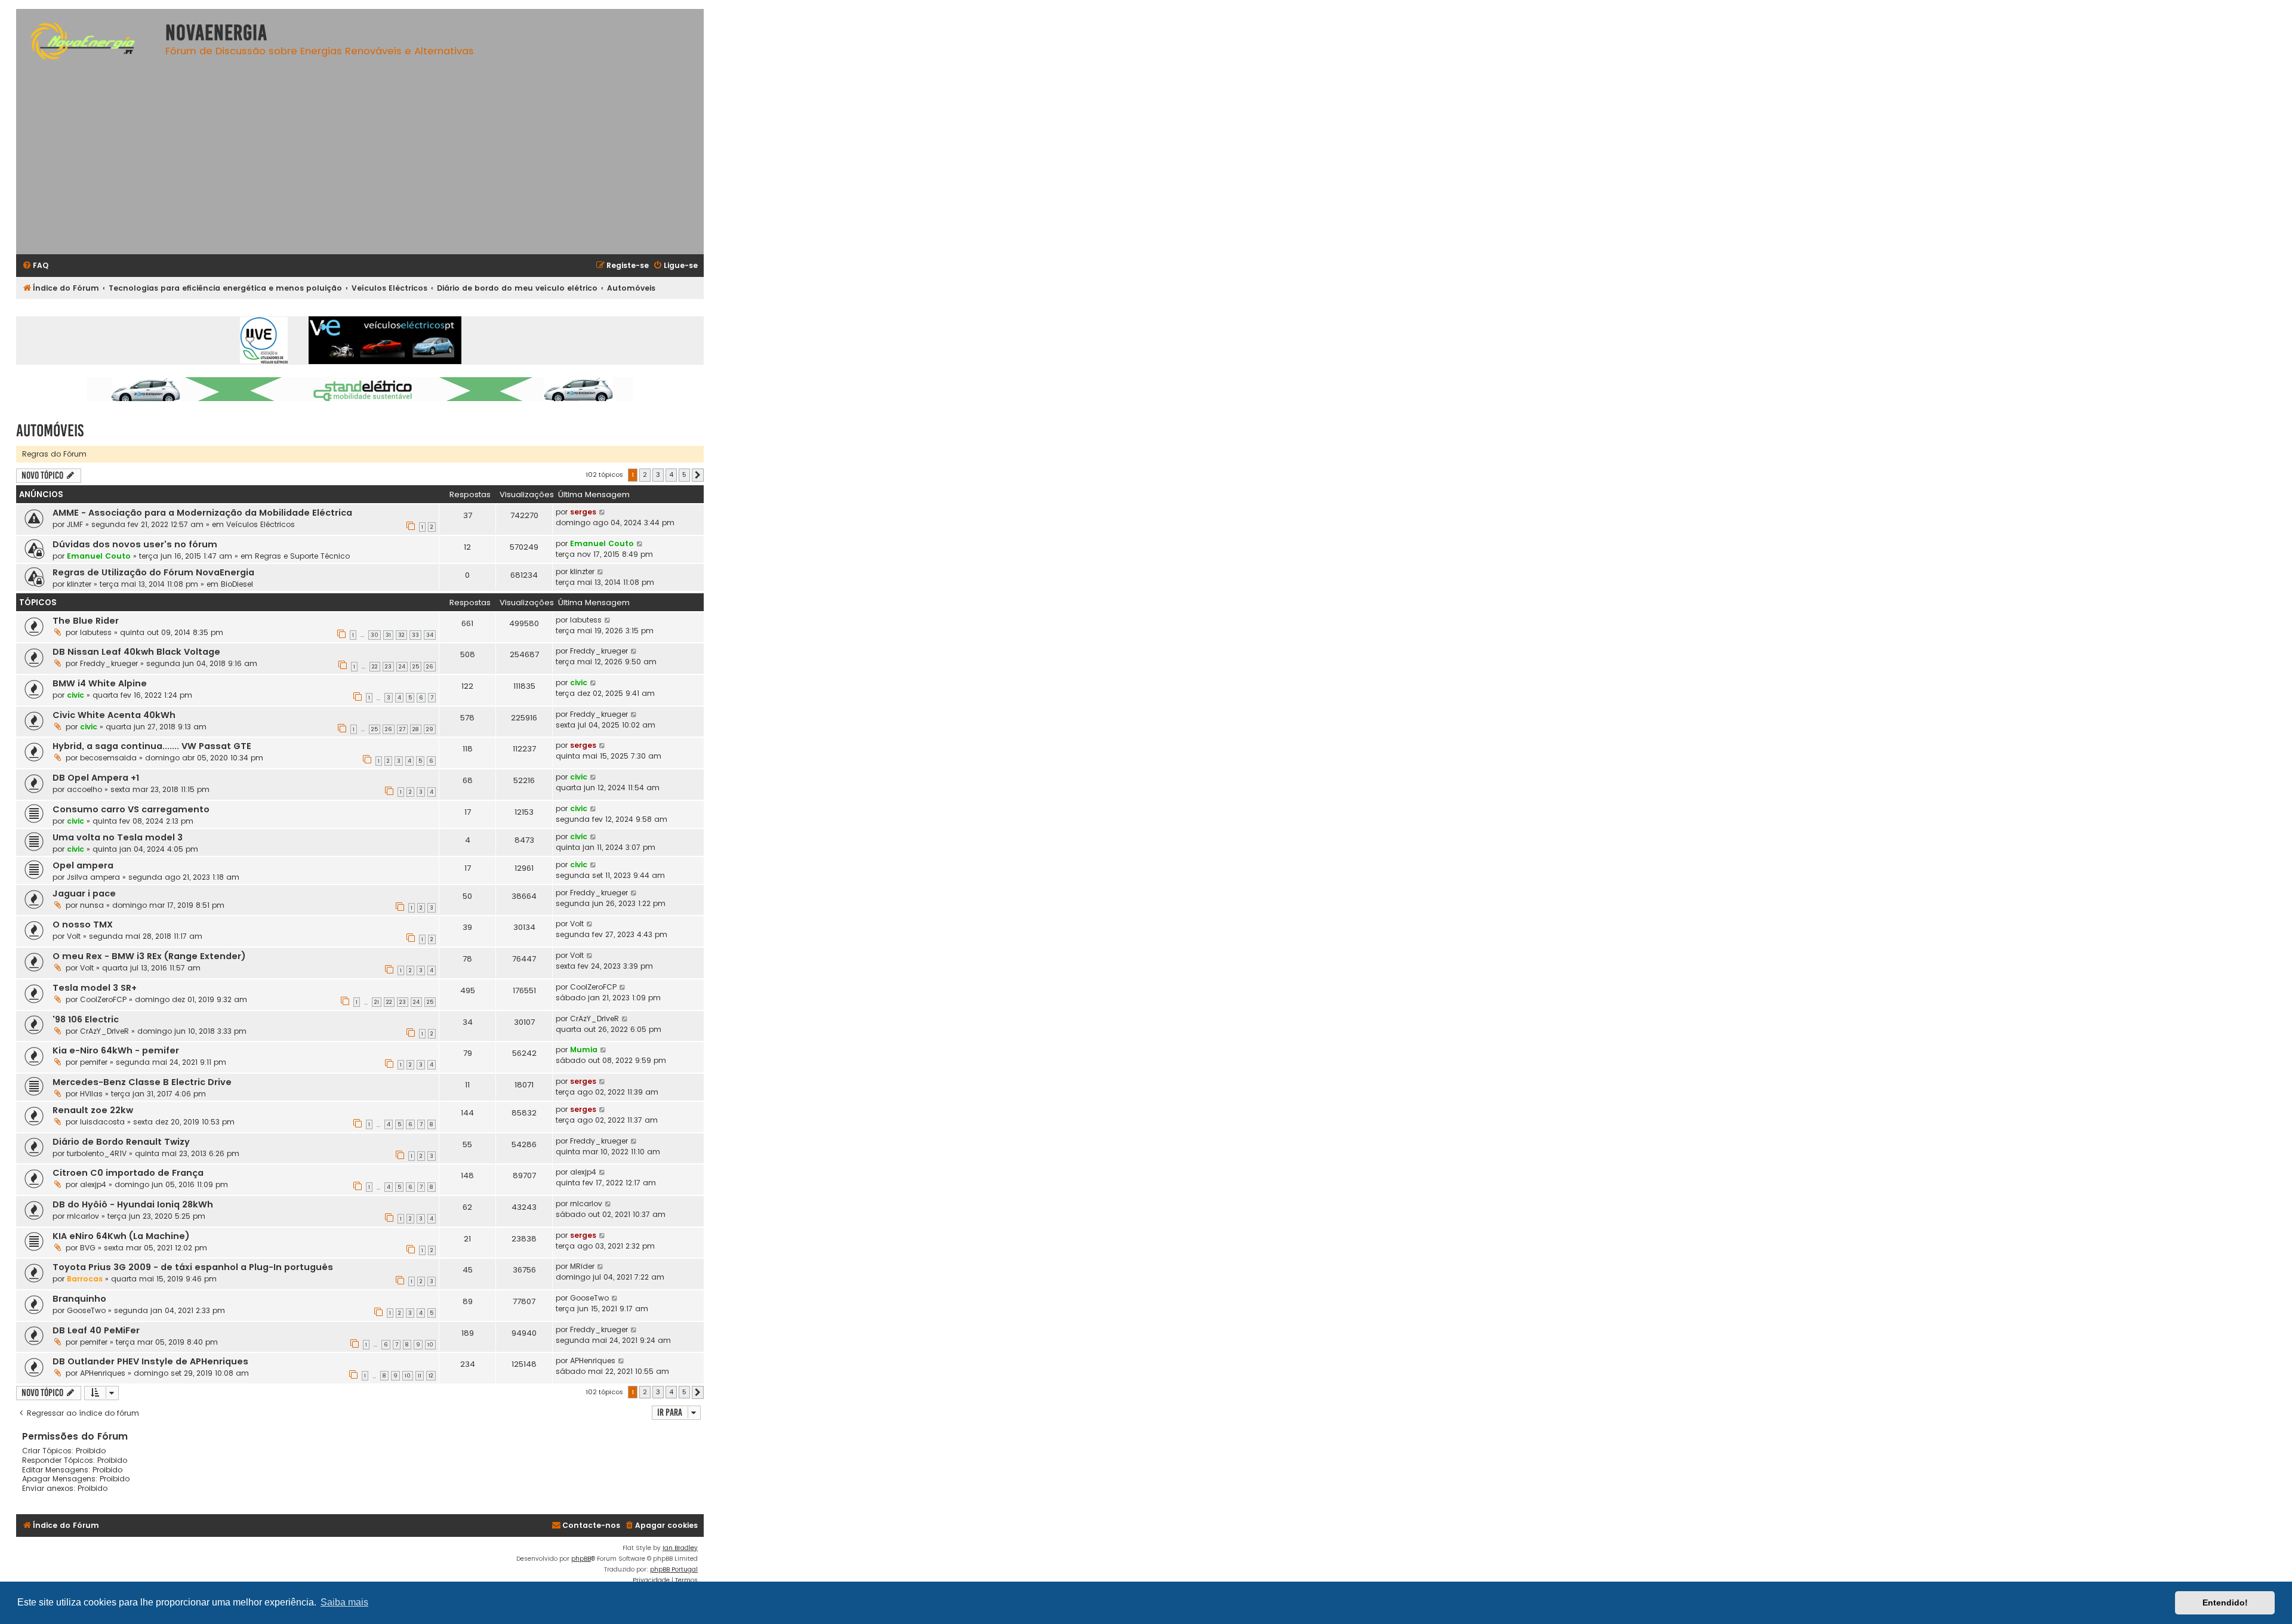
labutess (96, 632)
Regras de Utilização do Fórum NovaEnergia (153, 572)
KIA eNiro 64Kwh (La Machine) (121, 1236)
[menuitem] (35, 266)
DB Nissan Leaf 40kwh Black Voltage (136, 652)
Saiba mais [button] (344, 1602)
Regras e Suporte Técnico (302, 556)
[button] (698, 475)
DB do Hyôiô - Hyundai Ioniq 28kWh (133, 1204)
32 (401, 635)
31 (388, 635)
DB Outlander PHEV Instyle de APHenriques (150, 1361)
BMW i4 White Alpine (100, 683)
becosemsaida (108, 758)
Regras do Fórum (54, 454)
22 (375, 667)
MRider (582, 1266)
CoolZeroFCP (103, 999)
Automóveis (50, 431)
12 (431, 1376)
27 (402, 729)
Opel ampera (83, 865)
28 (416, 729)
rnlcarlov (83, 1216)
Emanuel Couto (99, 556)
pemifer (94, 1062)
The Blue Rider (86, 621)
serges (583, 512)
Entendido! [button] (2225, 1603)
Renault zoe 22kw (93, 1110)
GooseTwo (86, 1310)
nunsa (92, 905)
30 (375, 635)
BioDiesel (237, 584)
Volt (74, 936)
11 (420, 1376)
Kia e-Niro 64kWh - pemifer (116, 1050)
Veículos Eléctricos (261, 524)
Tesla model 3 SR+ (95, 988)
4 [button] (671, 474)
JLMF (75, 524)
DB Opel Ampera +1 (96, 778)
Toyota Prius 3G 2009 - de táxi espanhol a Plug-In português (193, 1267)
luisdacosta (102, 1122)
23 (388, 667)
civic (76, 695)
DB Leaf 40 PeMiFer (96, 1330)
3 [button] (658, 474)
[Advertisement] (360, 162)
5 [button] (684, 474)
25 (416, 667)
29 (430, 729)
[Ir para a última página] (603, 512)
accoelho (84, 789)
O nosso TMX (83, 925)
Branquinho (79, 1299)
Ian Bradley (680, 1548)
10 (430, 1345)
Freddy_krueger (109, 663)
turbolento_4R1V (97, 1153)
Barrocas (85, 1279)
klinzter (79, 584)
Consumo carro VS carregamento (131, 809)
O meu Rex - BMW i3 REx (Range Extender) (149, 956)
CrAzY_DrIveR (104, 1031)
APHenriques (103, 1373)
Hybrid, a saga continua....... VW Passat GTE (152, 746)
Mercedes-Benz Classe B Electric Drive (142, 1082)
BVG (88, 1248)
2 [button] (645, 474)
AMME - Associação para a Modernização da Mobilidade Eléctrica (202, 513)
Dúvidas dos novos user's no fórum (135, 544)
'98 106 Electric (86, 1019)
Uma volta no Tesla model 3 (118, 837)
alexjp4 (93, 1184)
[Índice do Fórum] (88, 43)
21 (377, 1002)
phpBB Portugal (674, 1569)
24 (402, 667)
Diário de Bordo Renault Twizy (121, 1142)
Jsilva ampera (93, 877)
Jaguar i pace (84, 893)
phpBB (581, 1559)
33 (415, 635)
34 (430, 635)
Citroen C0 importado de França (128, 1173)
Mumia (584, 1050)
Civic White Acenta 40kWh (114, 715)
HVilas (91, 1094)
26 (430, 667)
